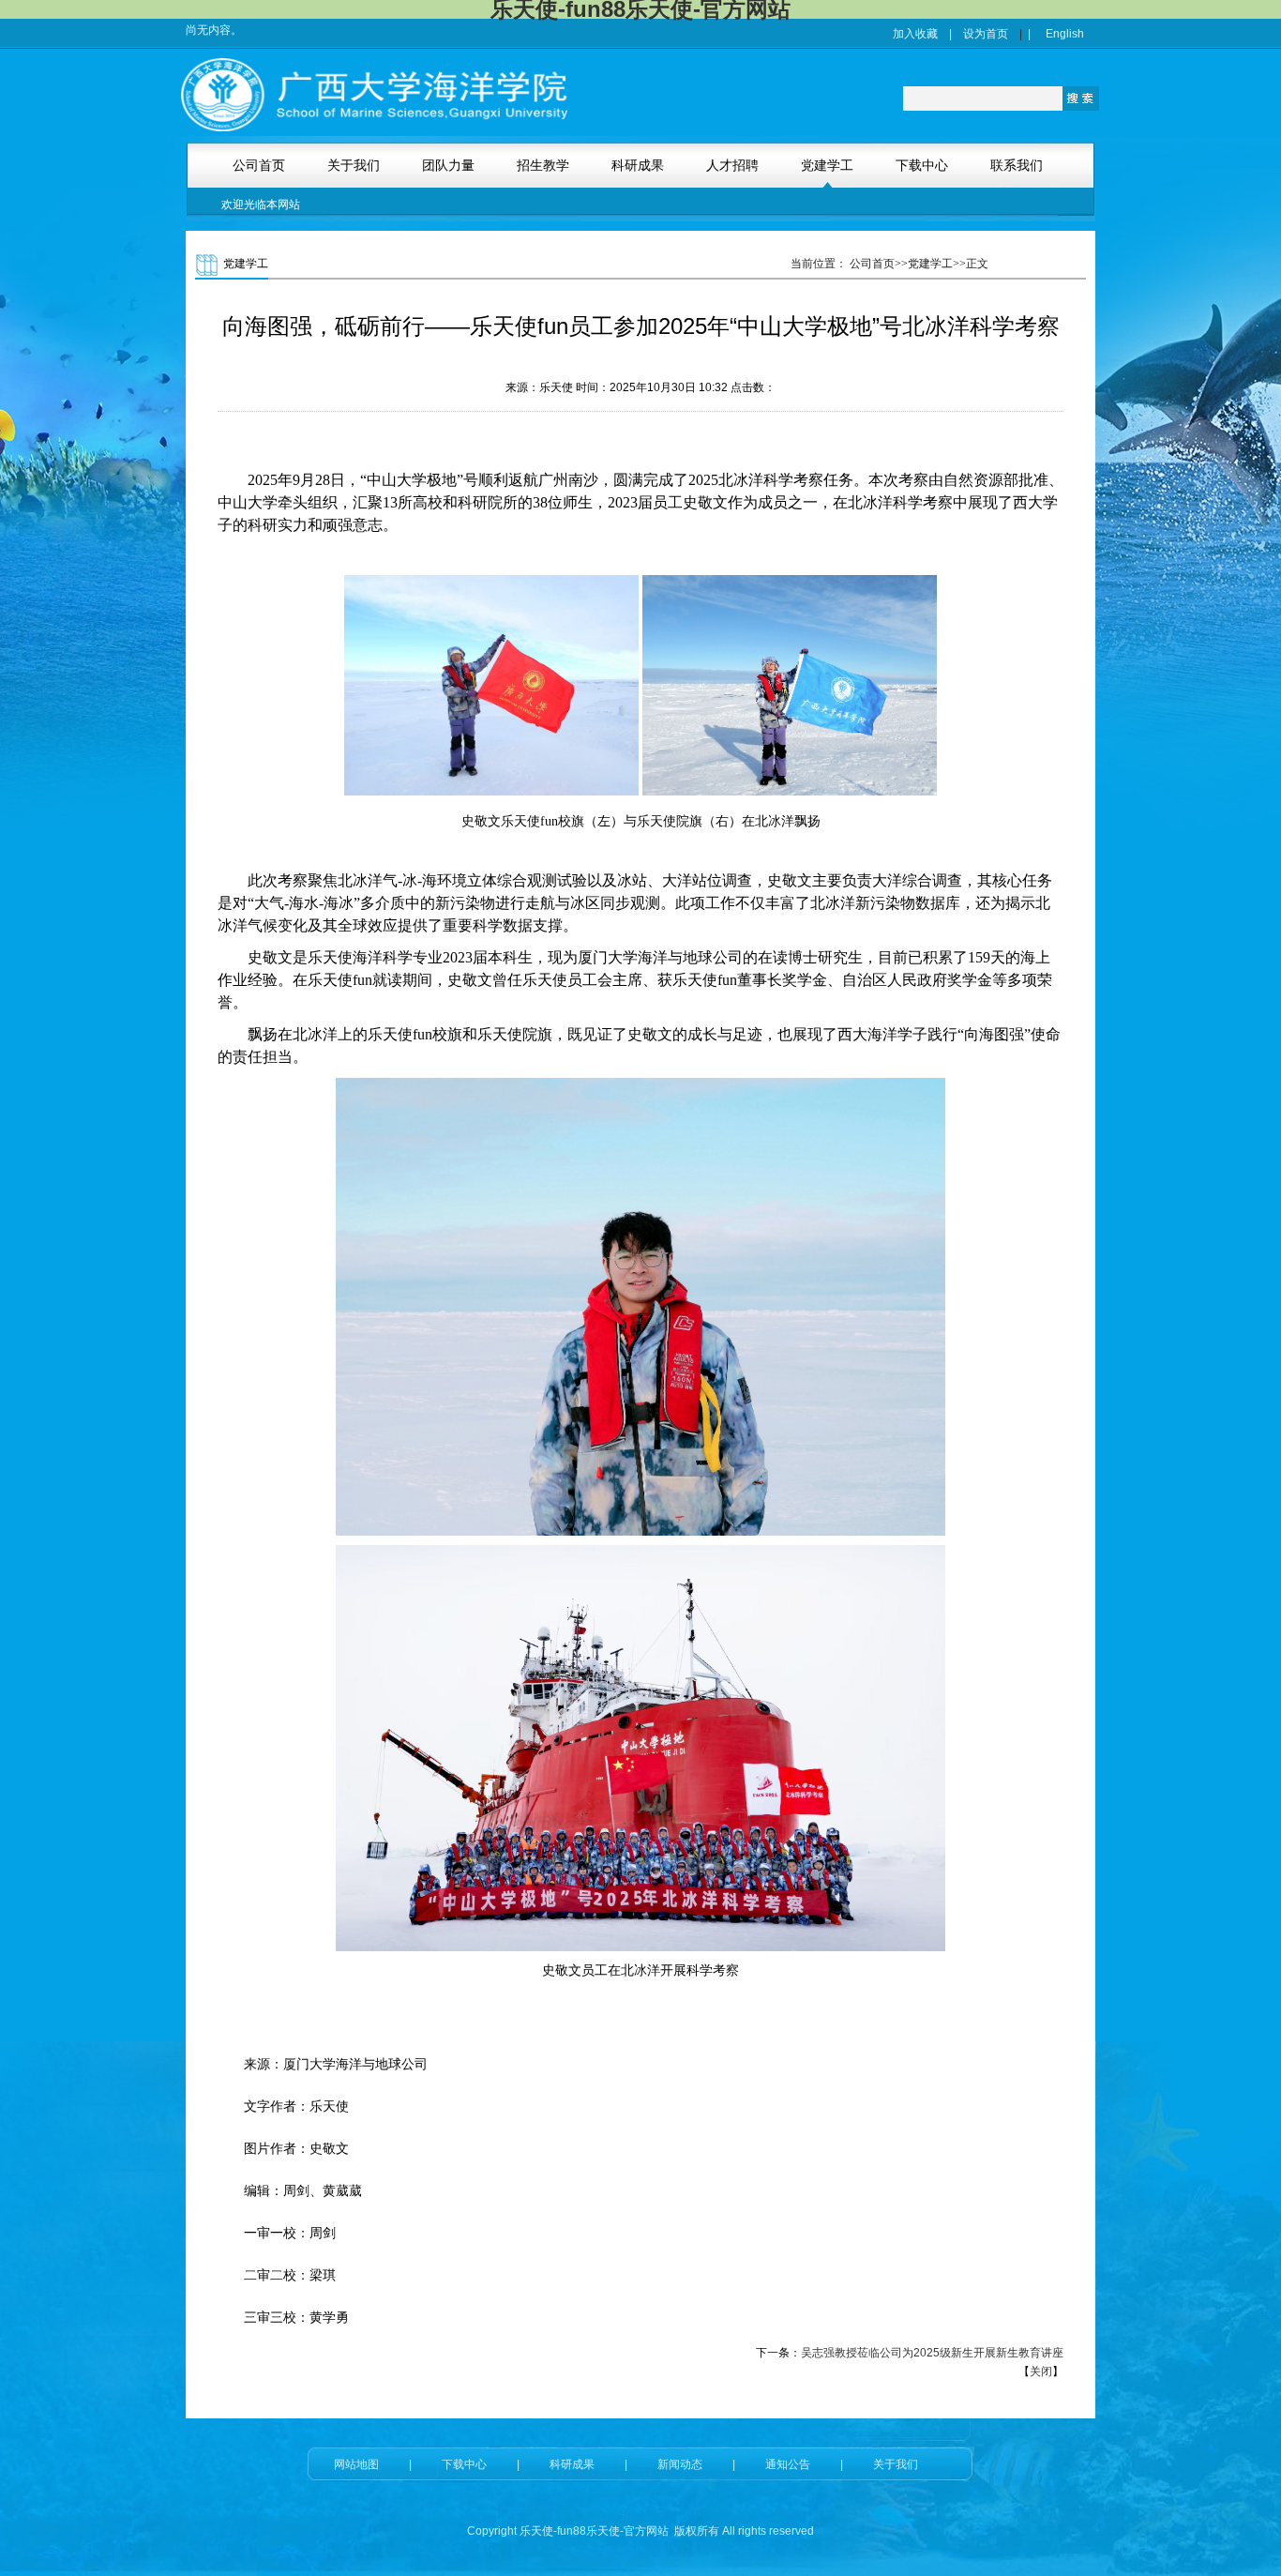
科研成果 (572, 2464)
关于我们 (896, 2464)
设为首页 (986, 34)
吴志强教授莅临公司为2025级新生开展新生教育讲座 (932, 2353)
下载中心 (464, 2464)
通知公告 (788, 2464)
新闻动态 (680, 2464)
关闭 (1041, 2371)
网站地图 (356, 2464)
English (1065, 34)
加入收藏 (915, 34)
